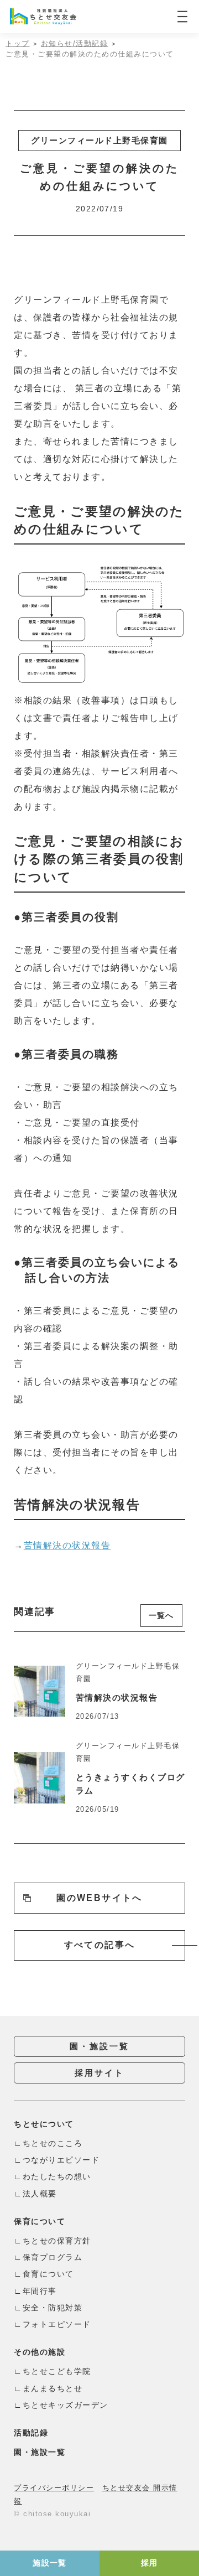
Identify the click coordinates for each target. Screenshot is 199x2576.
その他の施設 (40, 2352)
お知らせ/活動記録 (75, 43)
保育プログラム (53, 2257)
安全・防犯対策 (53, 2308)
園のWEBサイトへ (99, 1898)
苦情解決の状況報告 (67, 1545)
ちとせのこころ (53, 2143)
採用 (150, 2563)
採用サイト (99, 2073)
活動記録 (31, 2433)
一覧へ (161, 1615)
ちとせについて (44, 2124)
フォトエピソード (57, 2324)
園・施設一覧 (99, 2046)
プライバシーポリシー (54, 2488)
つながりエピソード (61, 2160)
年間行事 (40, 2291)
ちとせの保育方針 (57, 2241)
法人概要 (40, 2194)
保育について (40, 2221)
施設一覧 (50, 2563)
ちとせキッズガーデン (66, 2405)
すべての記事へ (100, 1945)
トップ (18, 43)
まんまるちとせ (53, 2388)
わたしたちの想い (57, 2176)
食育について (48, 2274)
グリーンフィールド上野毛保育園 (99, 140)
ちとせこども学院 (57, 2371)
